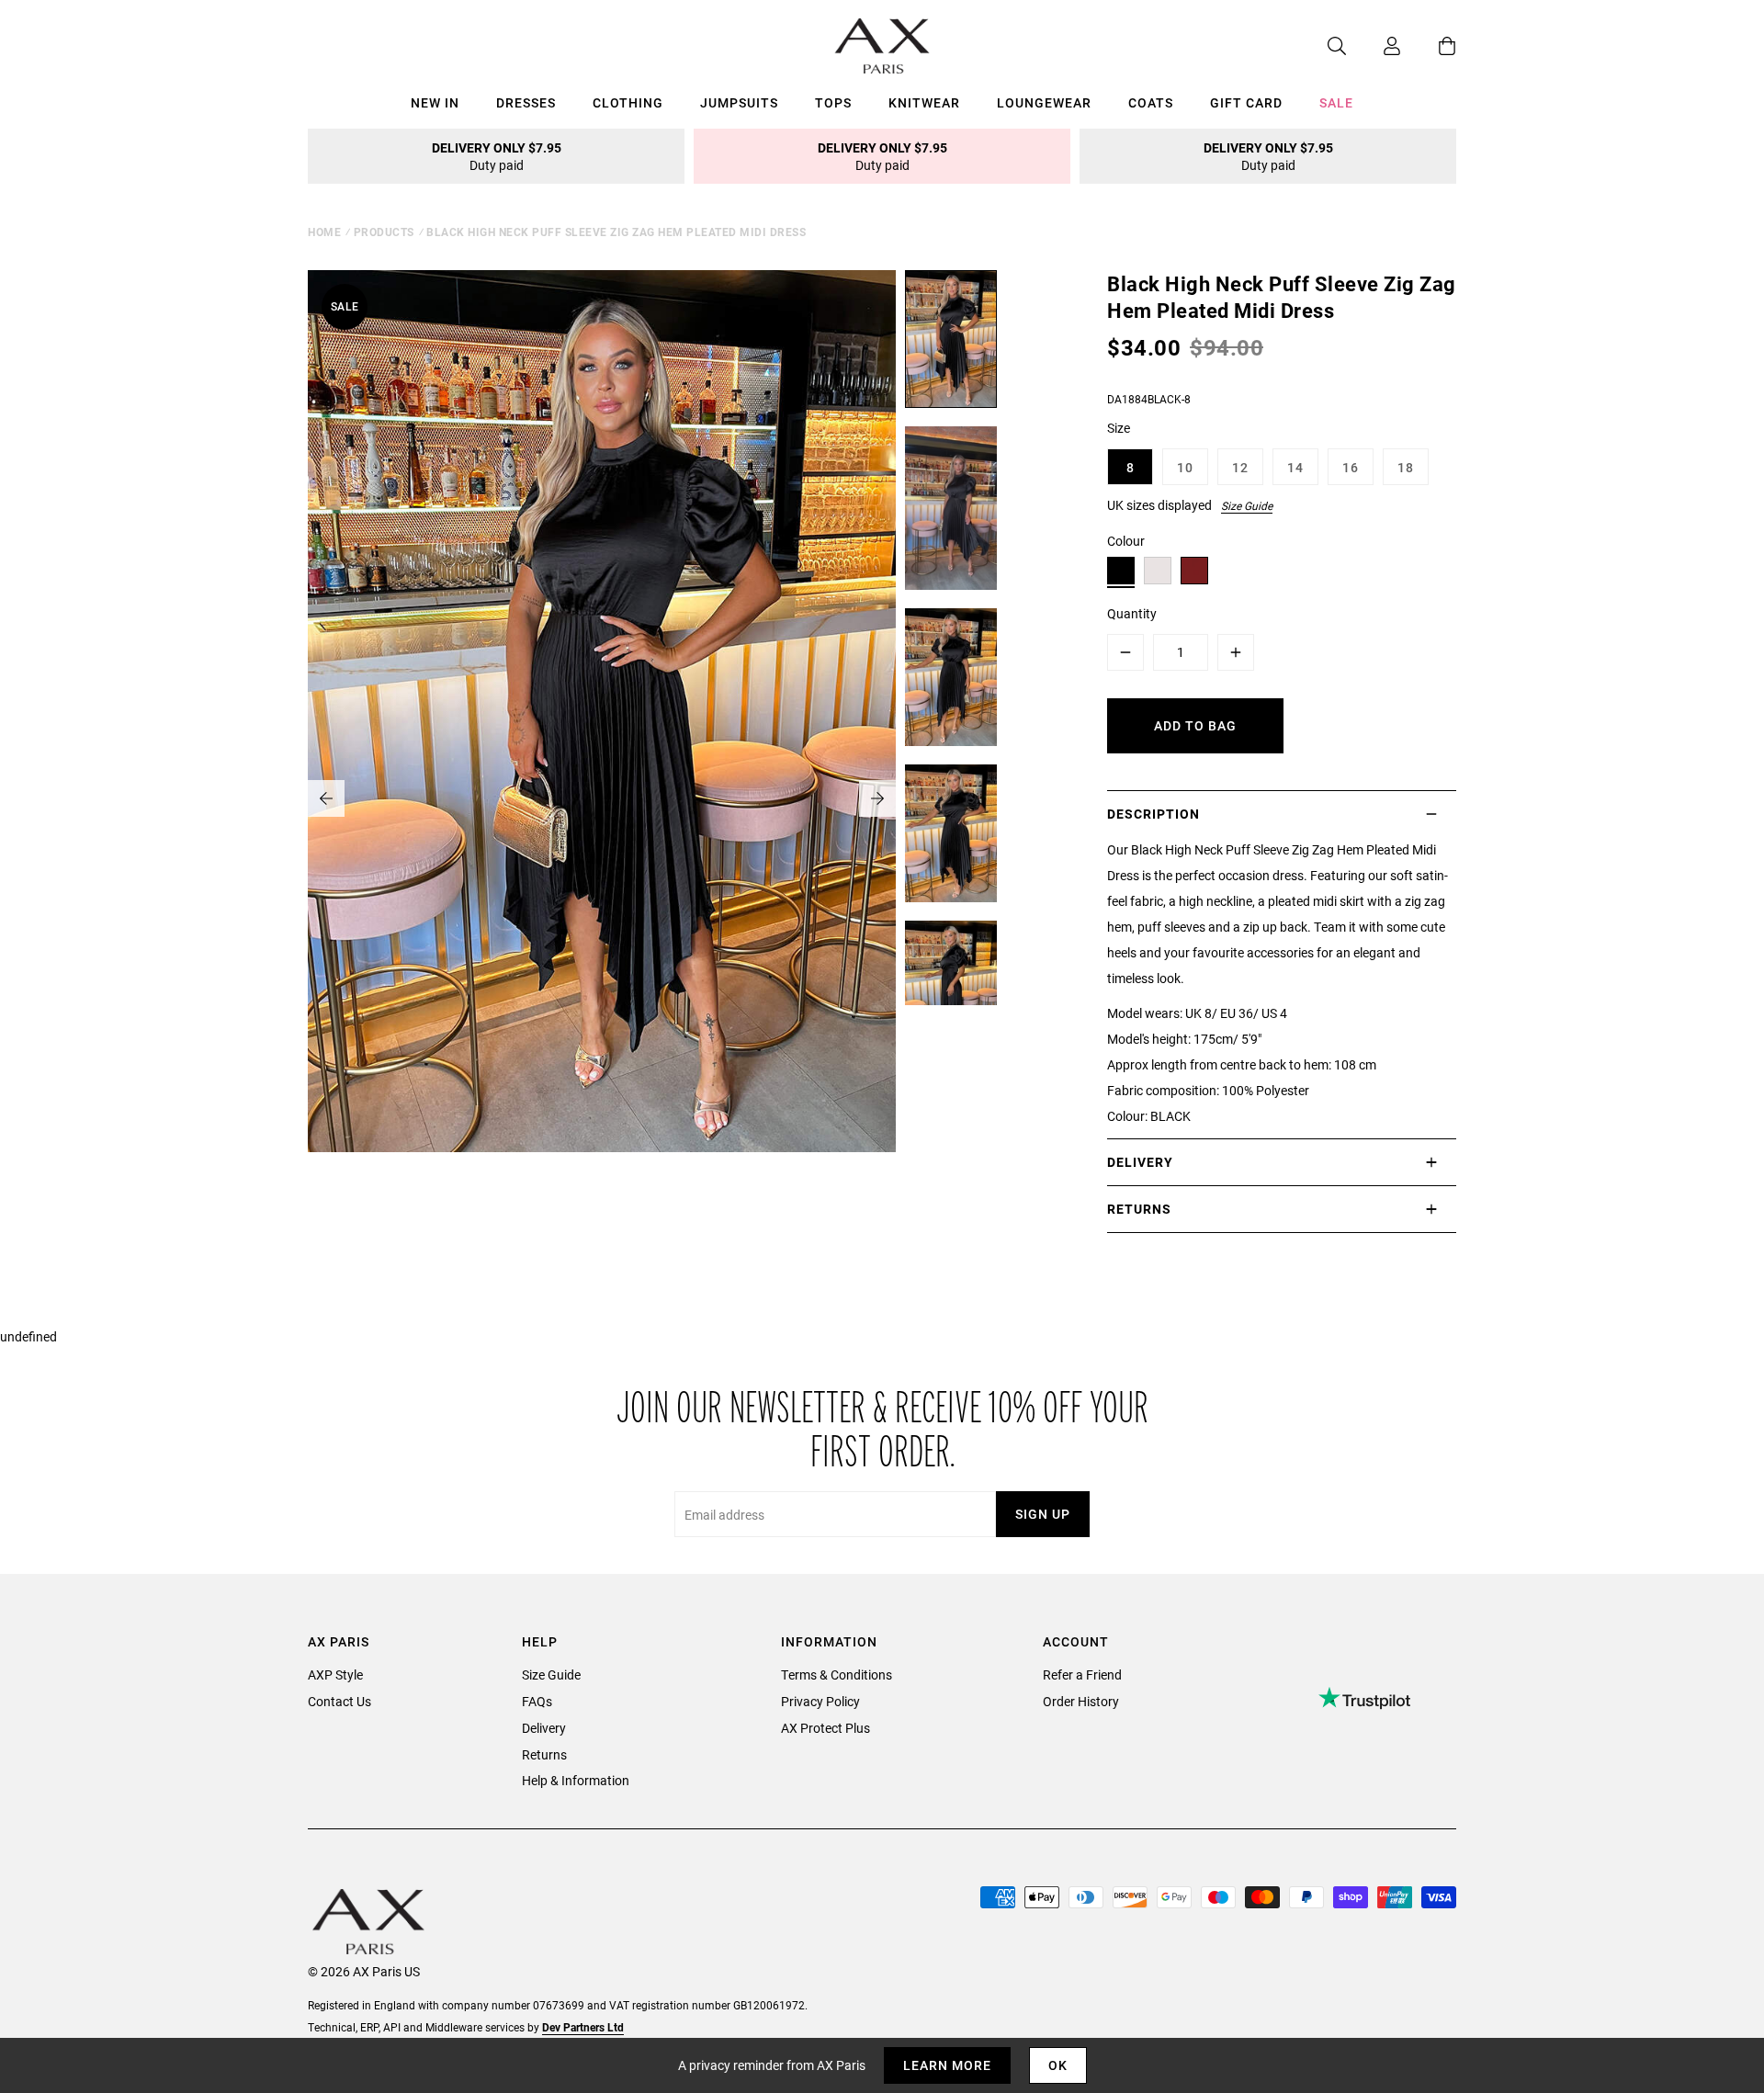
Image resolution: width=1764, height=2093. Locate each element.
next (877, 798)
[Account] (1374, 46)
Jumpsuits (739, 102)
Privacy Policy (820, 1701)
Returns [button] (1139, 1209)
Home (324, 232)
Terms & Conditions (837, 1674)
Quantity (1132, 613)
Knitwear (924, 102)
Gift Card (1246, 102)
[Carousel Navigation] (602, 798)
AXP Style (335, 1674)
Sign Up (1043, 1514)
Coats (1151, 102)
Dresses (526, 102)
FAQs (537, 1701)
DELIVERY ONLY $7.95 (497, 156)
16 (1351, 467)
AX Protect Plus (825, 1728)
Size (1119, 428)
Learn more (947, 2065)
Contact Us (339, 1701)
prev (326, 798)
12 (1240, 467)
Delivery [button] (1140, 1162)
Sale (1336, 102)
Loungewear (1044, 102)
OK (1058, 2065)
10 (1185, 467)
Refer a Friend (1082, 1674)
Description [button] (1153, 814)
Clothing (628, 102)
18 (1406, 467)
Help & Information (576, 1780)
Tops (833, 102)
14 (1295, 467)
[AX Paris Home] (882, 46)
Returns (544, 1754)
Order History (1081, 1701)
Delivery (544, 1728)
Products (384, 232)
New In (435, 102)
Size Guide (1247, 505)
